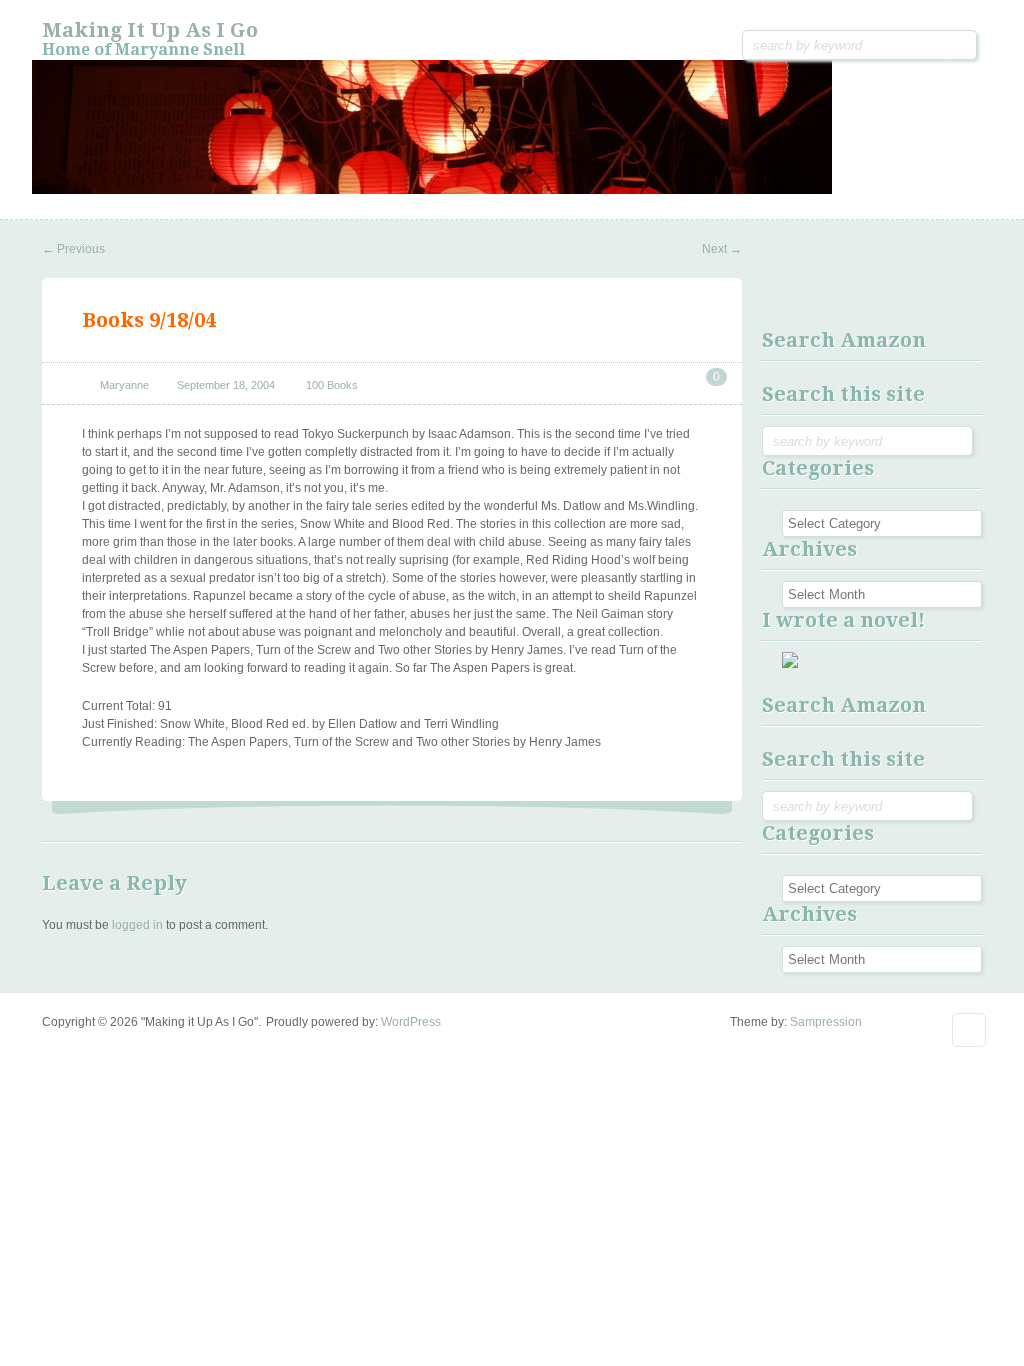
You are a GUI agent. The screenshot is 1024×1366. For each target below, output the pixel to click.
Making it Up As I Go (150, 30)
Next (722, 249)
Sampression (826, 1022)
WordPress (411, 1022)
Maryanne (124, 385)
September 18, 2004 (226, 385)
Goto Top (969, 1030)
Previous (73, 249)
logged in (137, 925)
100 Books (332, 385)
